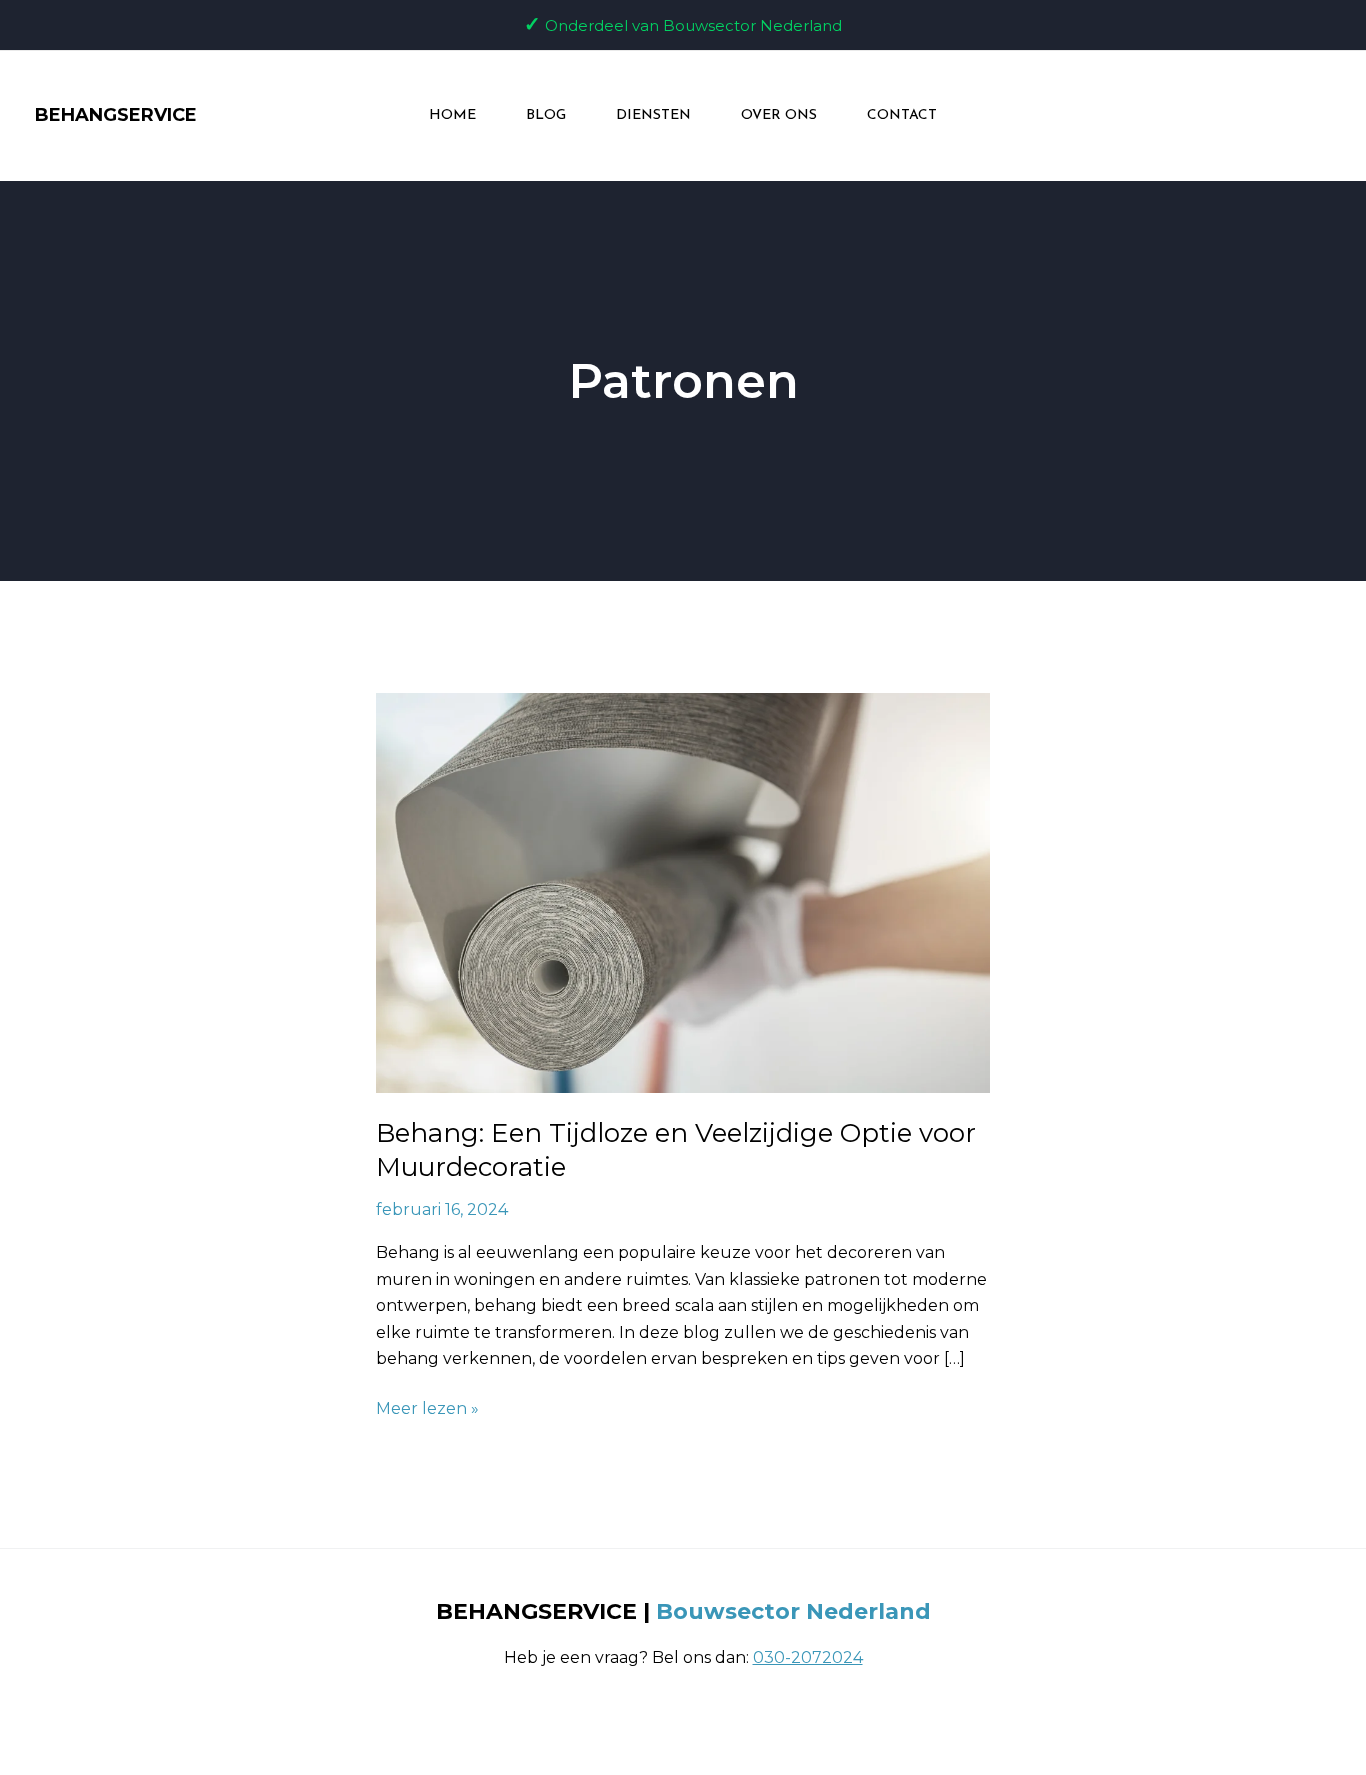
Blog (546, 115)
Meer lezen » (427, 1407)
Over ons (779, 115)
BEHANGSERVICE (116, 115)
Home (452, 115)
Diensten (653, 115)
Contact (902, 115)
